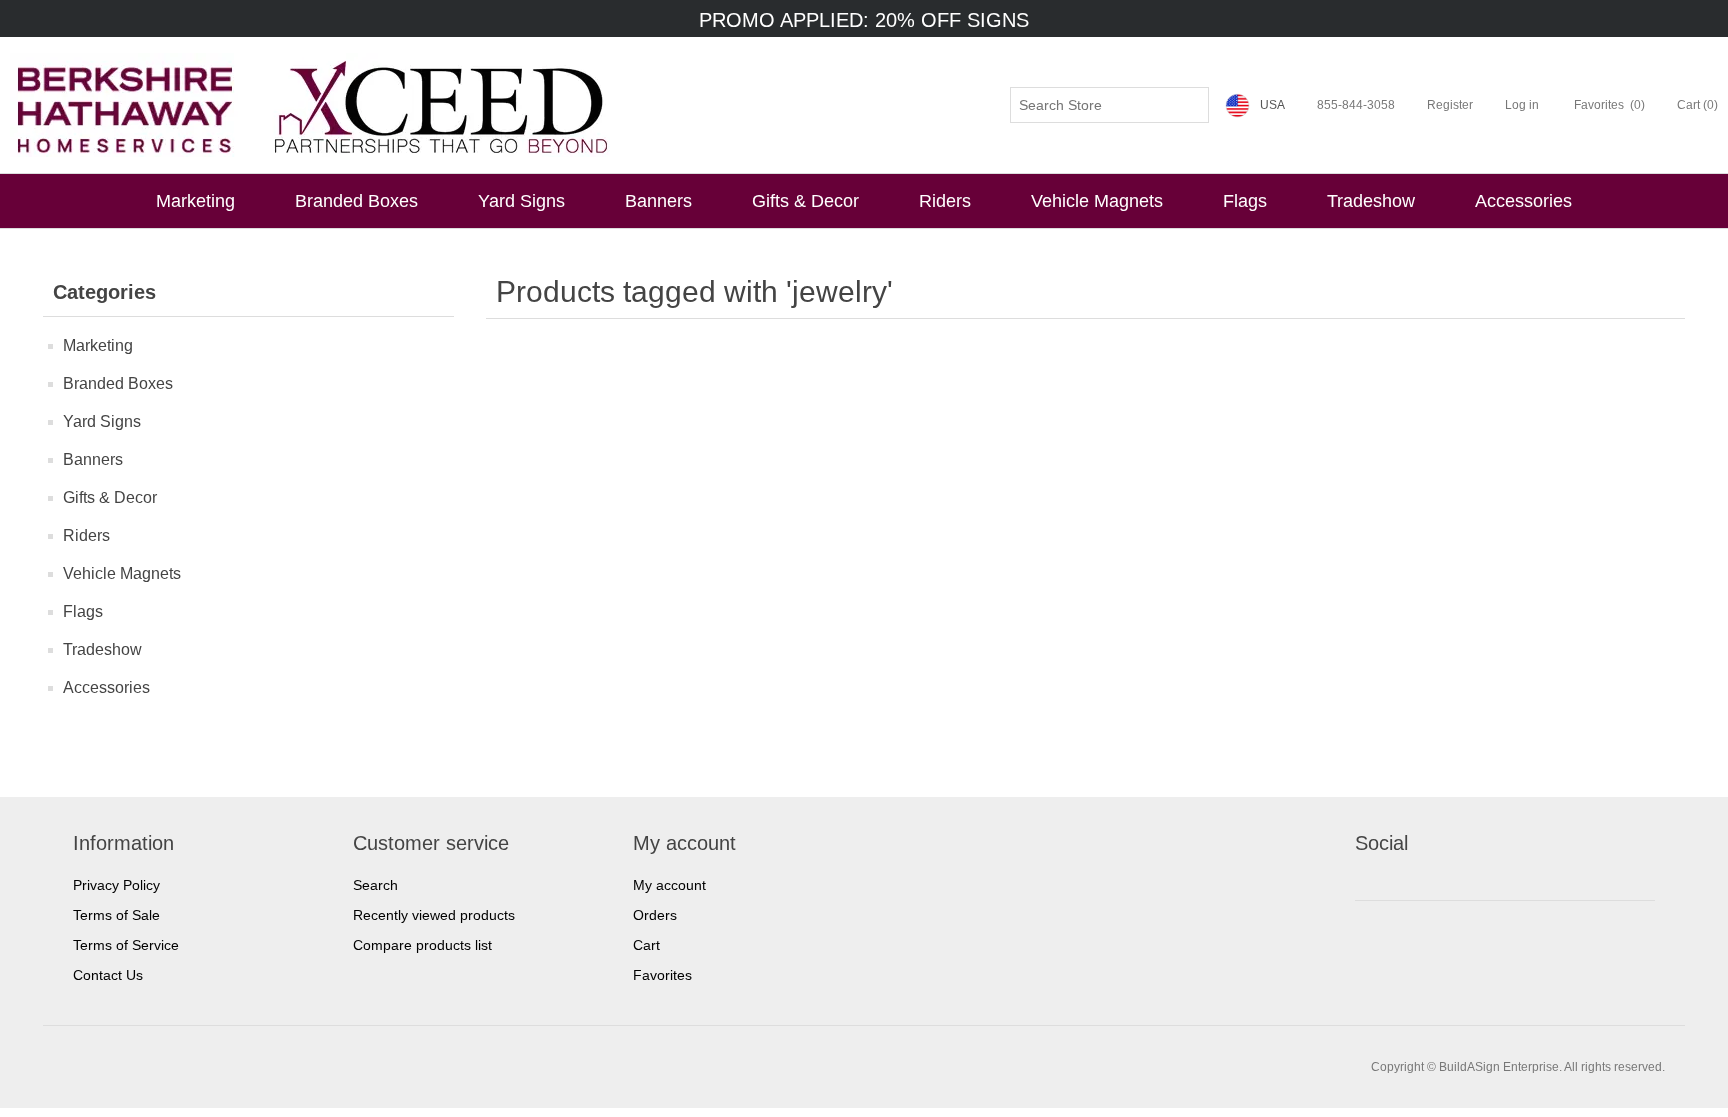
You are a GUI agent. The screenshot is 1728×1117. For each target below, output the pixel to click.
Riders (945, 201)
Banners (658, 201)
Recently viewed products (434, 915)
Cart (646, 945)
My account (669, 885)
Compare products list (422, 945)
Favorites (662, 975)
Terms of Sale (116, 915)
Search (375, 885)
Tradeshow (1371, 201)
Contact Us (108, 975)
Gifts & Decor (805, 201)
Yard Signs (521, 201)
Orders (655, 915)
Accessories (1523, 201)
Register (1450, 105)
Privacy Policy (116, 885)
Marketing (195, 201)
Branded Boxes (356, 201)
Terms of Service (126, 945)
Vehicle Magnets (1097, 201)
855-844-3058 (1356, 105)
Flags (1245, 201)
